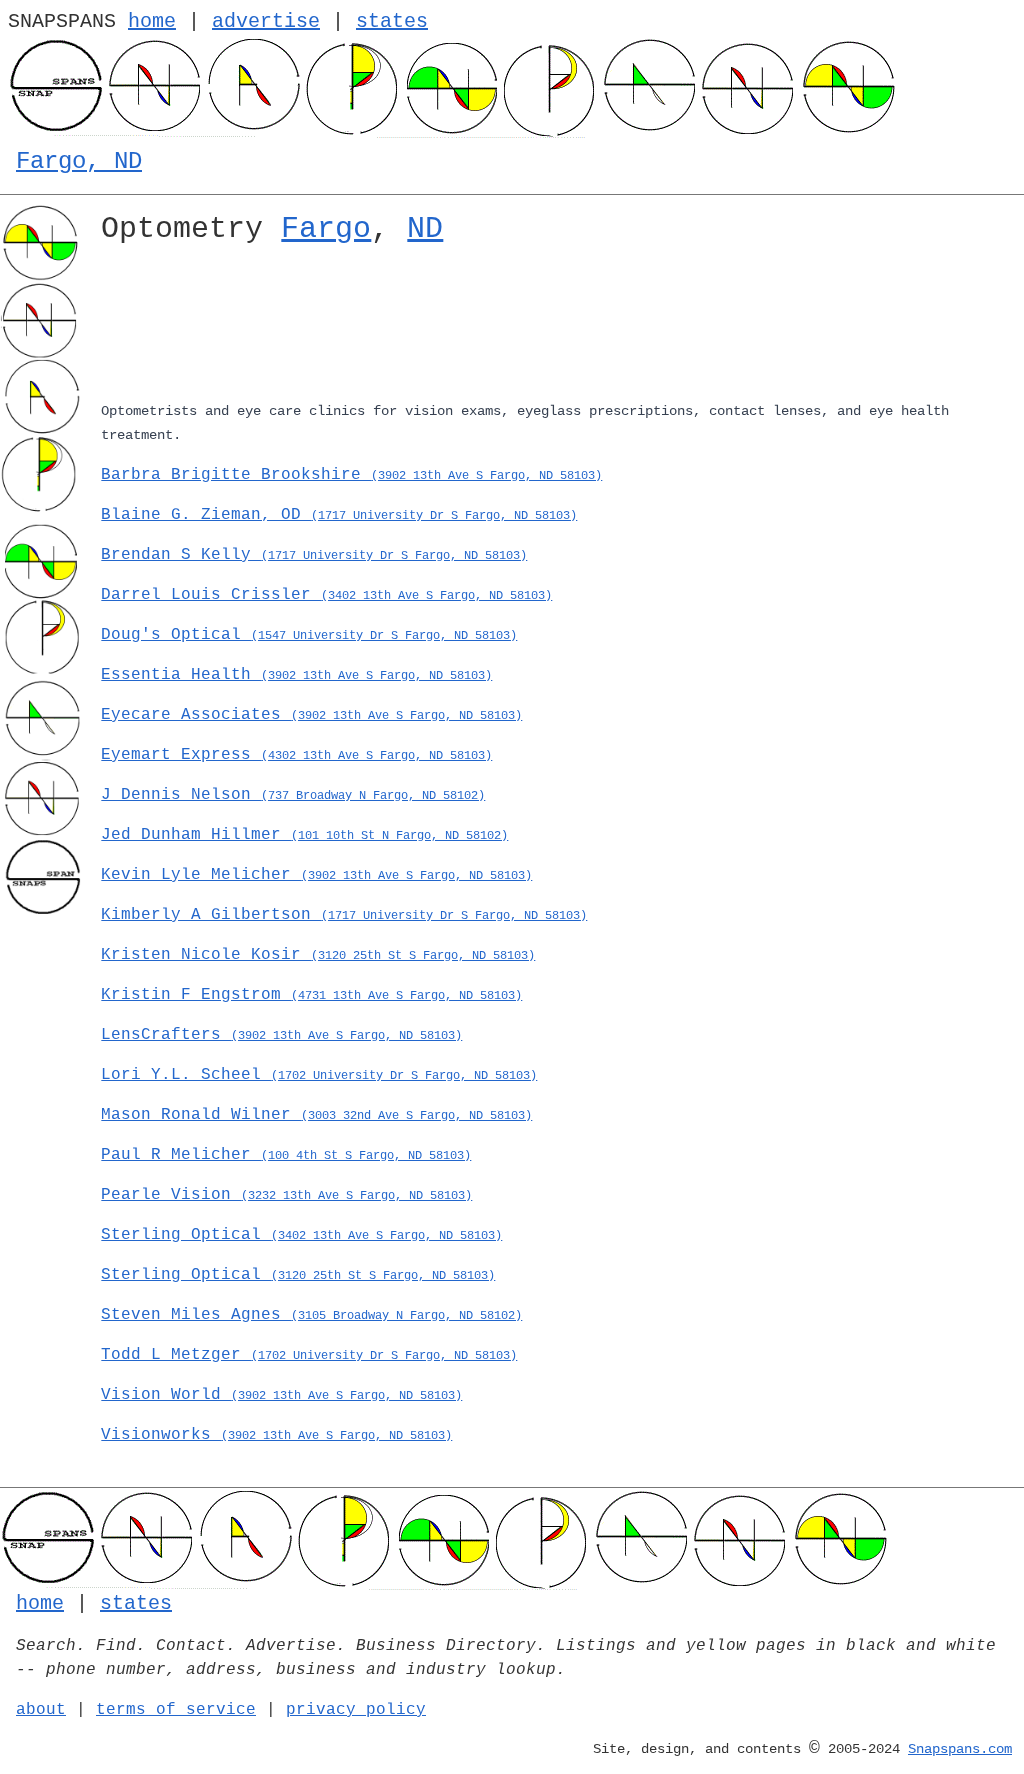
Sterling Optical (301, 1235)
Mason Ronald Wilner (316, 1115)
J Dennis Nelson (293, 795)
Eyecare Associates (311, 715)
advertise (266, 21)
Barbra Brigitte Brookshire (351, 475)
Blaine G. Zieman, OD (339, 515)
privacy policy (356, 1710)
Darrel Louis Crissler (326, 595)
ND (425, 229)
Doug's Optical (309, 635)
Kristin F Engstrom (311, 995)
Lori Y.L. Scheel (319, 1075)
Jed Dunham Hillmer (304, 835)
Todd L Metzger (309, 1355)
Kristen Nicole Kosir (318, 955)
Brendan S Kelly (314, 555)
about (41, 1710)
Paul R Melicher (286, 1155)
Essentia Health (296, 675)
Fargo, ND (79, 161)
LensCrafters (281, 1035)
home (152, 21)
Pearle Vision (286, 1195)
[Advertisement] (554, 327)
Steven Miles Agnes (311, 1315)
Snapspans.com (960, 1749)
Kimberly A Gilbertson (344, 915)
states (392, 21)
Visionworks (276, 1435)
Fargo (326, 229)
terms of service (176, 1710)
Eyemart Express (296, 755)
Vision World (281, 1395)
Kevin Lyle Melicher (316, 875)
